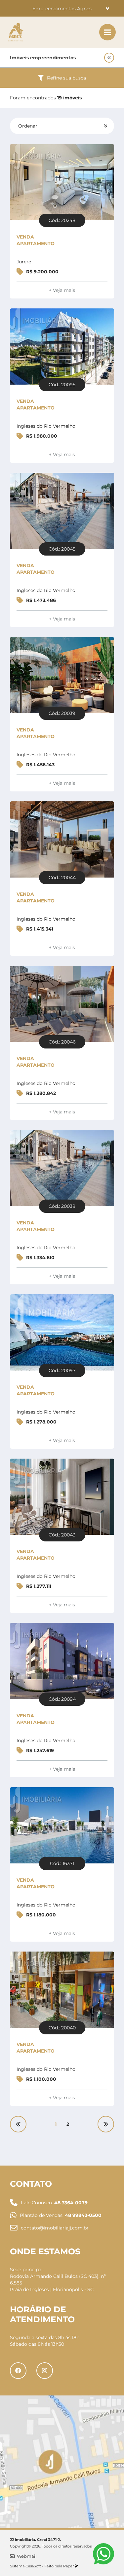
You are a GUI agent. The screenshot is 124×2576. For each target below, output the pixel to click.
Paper (69, 2566)
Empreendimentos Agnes (62, 9)
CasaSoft (33, 2566)
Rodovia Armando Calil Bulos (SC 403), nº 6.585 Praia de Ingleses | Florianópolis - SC (58, 2283)
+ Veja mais (62, 290)
